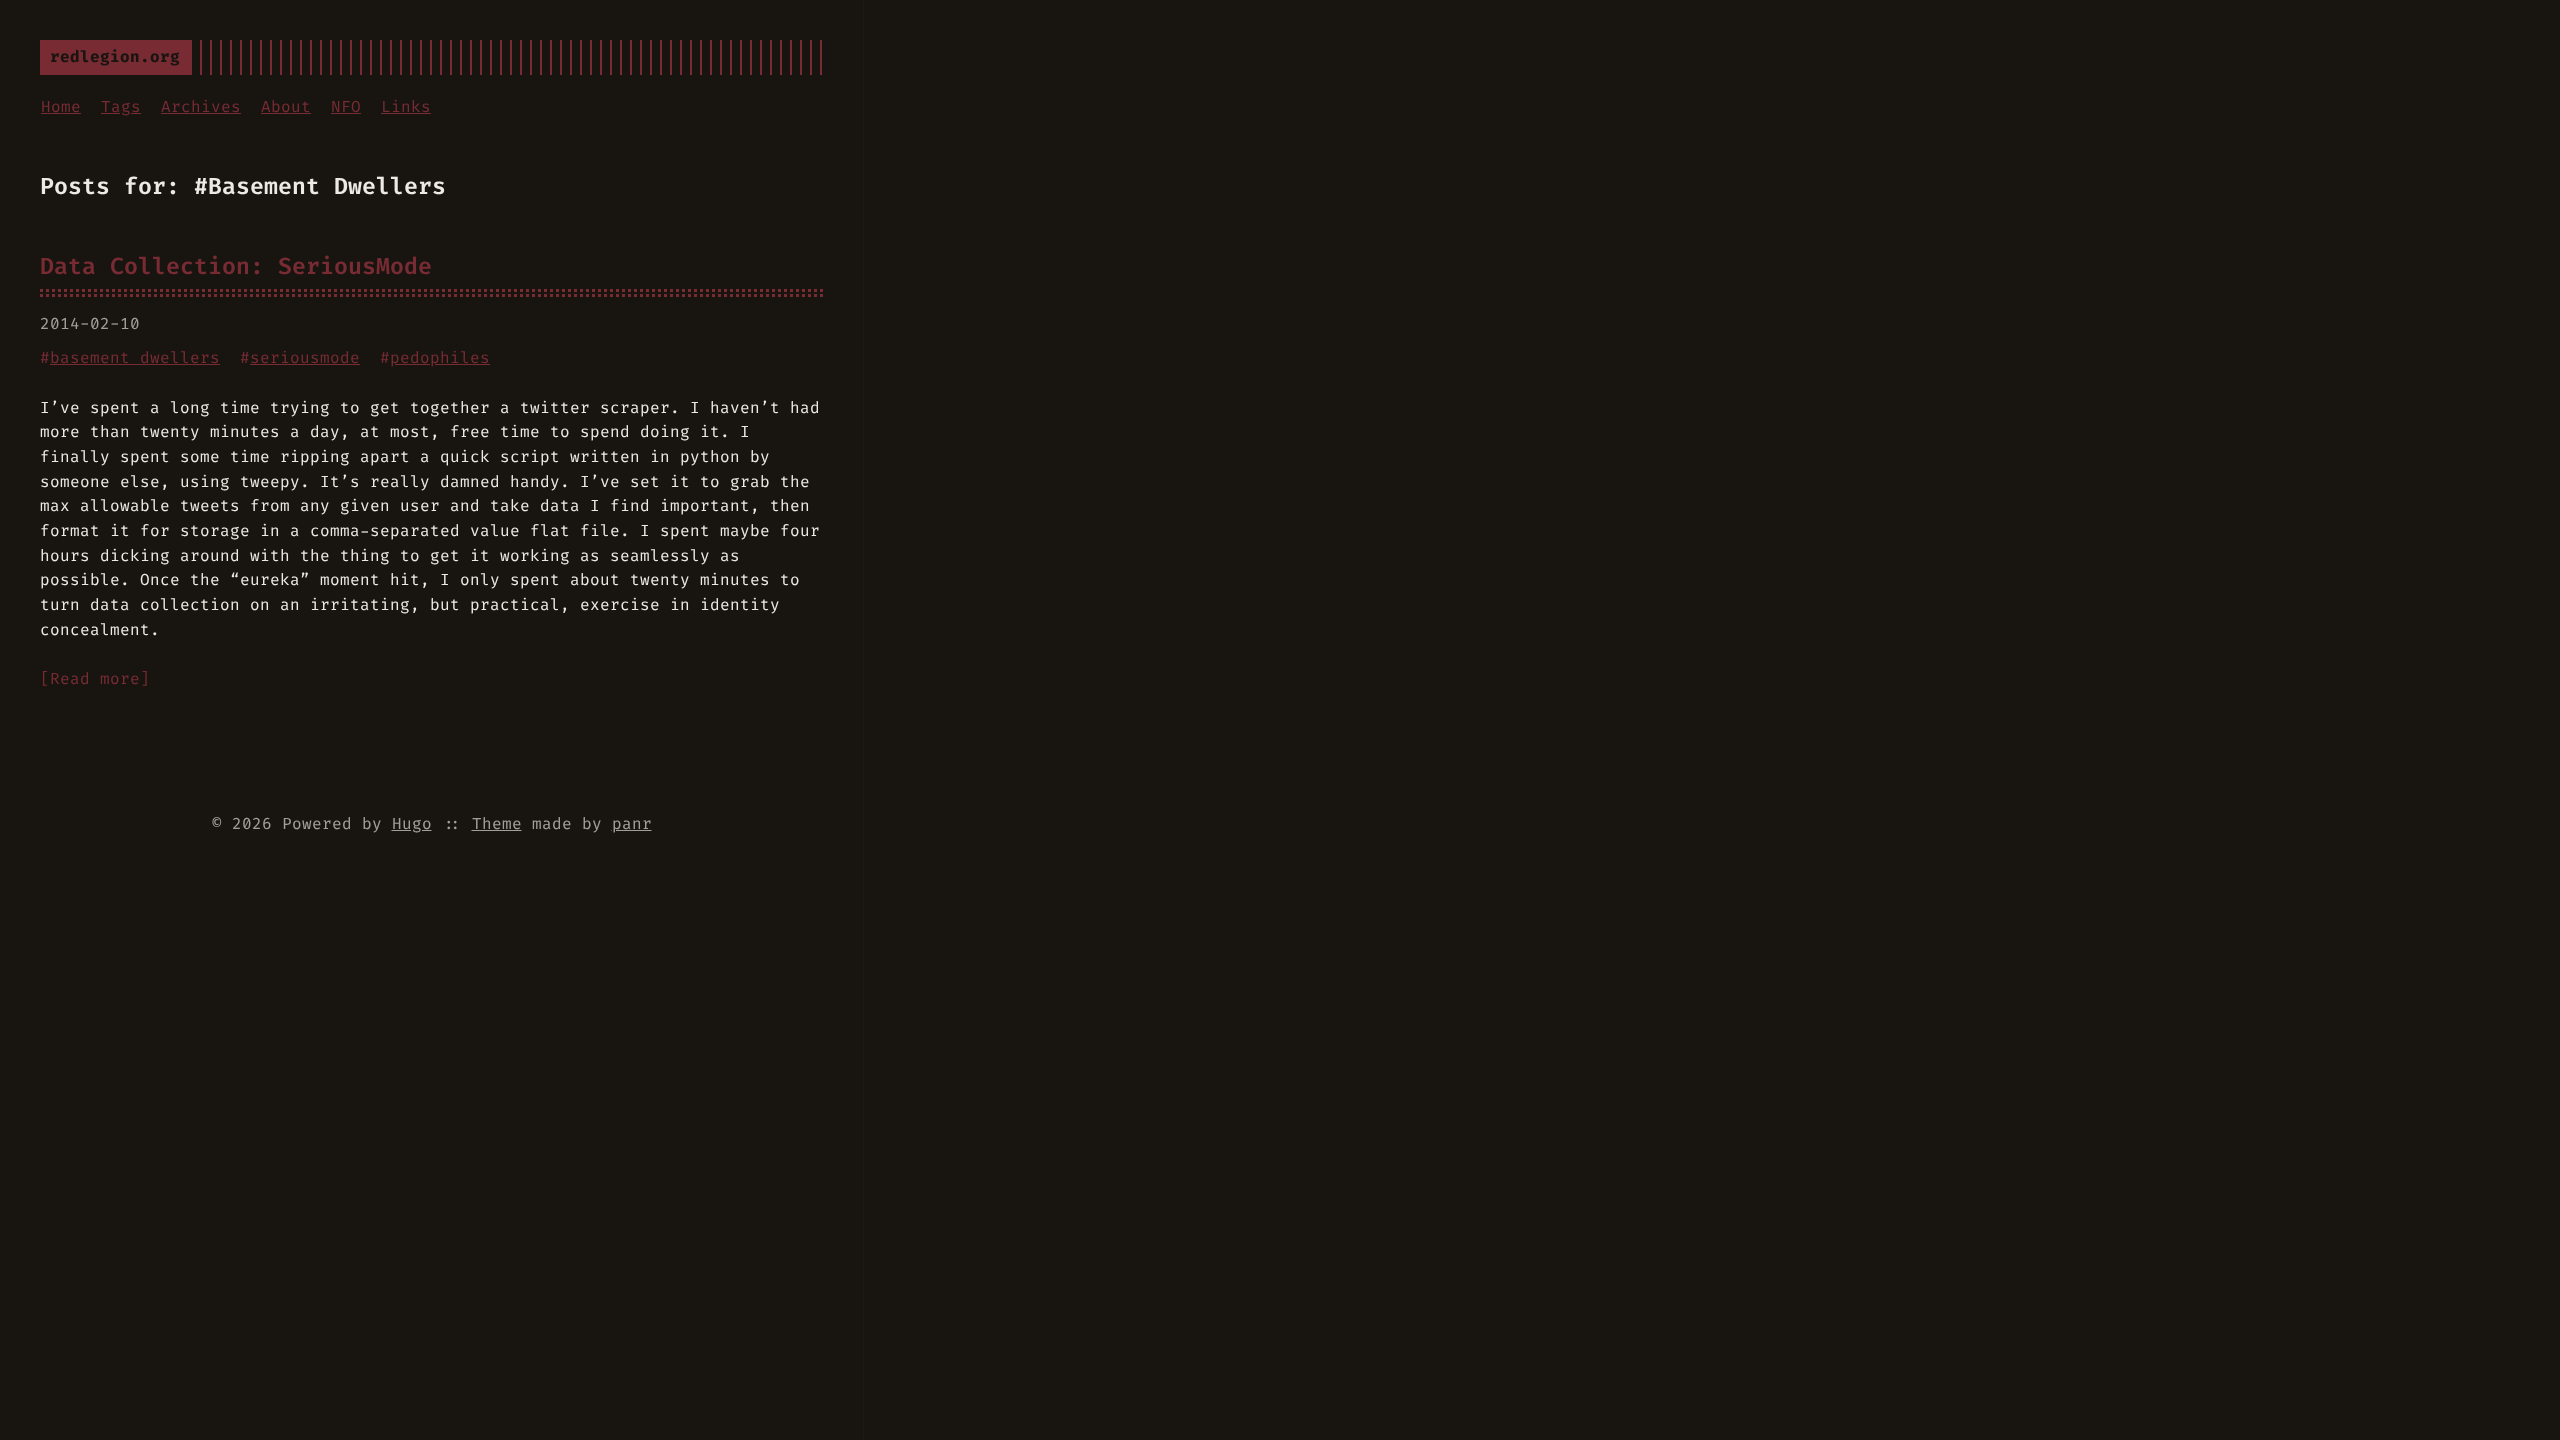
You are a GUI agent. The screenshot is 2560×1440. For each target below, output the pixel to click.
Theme (497, 823)
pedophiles (440, 357)
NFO (346, 106)
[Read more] (95, 678)
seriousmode (305, 357)
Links (406, 106)
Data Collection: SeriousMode (236, 266)
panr (632, 823)
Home (61, 106)
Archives (201, 106)
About (286, 106)
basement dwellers (135, 357)
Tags (121, 106)
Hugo (412, 823)
